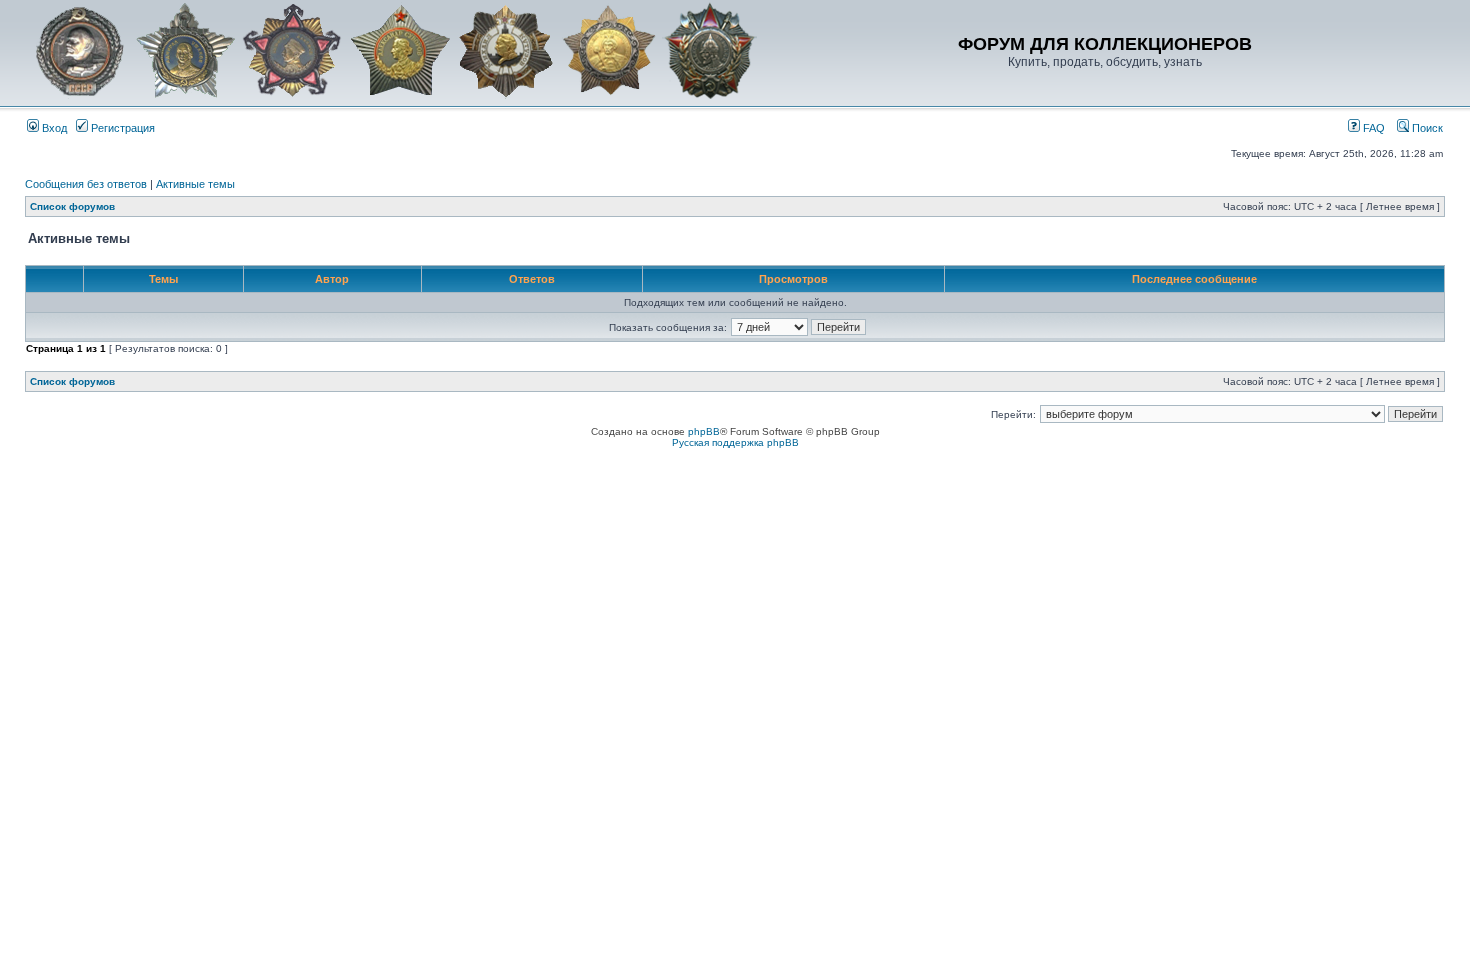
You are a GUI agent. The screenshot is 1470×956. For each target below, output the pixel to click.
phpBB (704, 431)
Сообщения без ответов (86, 184)
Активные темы (195, 184)
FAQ (1372, 128)
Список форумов (72, 206)
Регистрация (121, 128)
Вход (53, 128)
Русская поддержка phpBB (735, 442)
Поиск (1426, 128)
